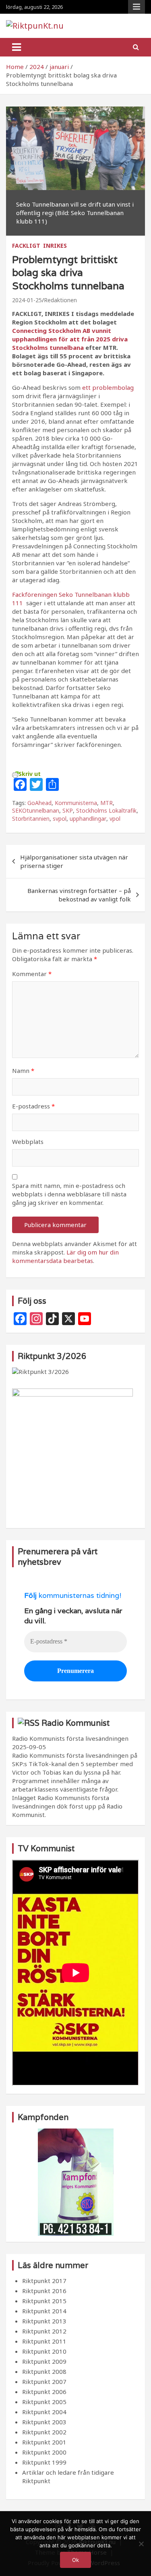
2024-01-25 (27, 300)
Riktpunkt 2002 (44, 2432)
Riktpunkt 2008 (44, 2371)
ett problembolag (107, 387)
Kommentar (32, 974)
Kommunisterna (76, 803)
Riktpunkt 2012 (44, 2331)
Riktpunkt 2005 (44, 2402)
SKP (68, 810)
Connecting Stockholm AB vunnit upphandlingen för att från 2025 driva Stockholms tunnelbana (70, 339)
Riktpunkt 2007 (44, 2382)
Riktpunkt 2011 (44, 2341)
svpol (60, 819)
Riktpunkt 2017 (44, 2281)
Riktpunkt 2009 (44, 2361)
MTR (107, 803)
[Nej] (141, 2544)
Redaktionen (60, 300)
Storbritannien (31, 819)
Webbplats (28, 1142)
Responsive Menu (137, 7)
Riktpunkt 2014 (44, 2311)
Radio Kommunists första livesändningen (70, 1738)
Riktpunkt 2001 (44, 2442)
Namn (23, 1071)
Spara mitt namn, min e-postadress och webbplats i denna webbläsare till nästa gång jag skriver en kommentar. (69, 1194)
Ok (75, 2560)
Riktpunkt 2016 (44, 2291)
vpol (115, 819)
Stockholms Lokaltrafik (106, 810)
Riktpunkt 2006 (44, 2392)
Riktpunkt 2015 (44, 2301)
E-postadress (33, 1106)
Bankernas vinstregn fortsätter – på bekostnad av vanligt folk (79, 895)
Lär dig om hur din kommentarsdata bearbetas (65, 1256)
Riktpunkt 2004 (44, 2412)
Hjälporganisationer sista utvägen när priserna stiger (74, 861)
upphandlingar (88, 819)
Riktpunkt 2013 (44, 2321)
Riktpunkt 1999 (44, 2462)
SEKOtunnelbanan (36, 810)
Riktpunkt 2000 (44, 2452)
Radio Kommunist (75, 1723)
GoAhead (39, 803)
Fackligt (26, 246)
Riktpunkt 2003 (44, 2422)
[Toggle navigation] (17, 47)
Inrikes (55, 246)
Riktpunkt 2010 (44, 2351)
